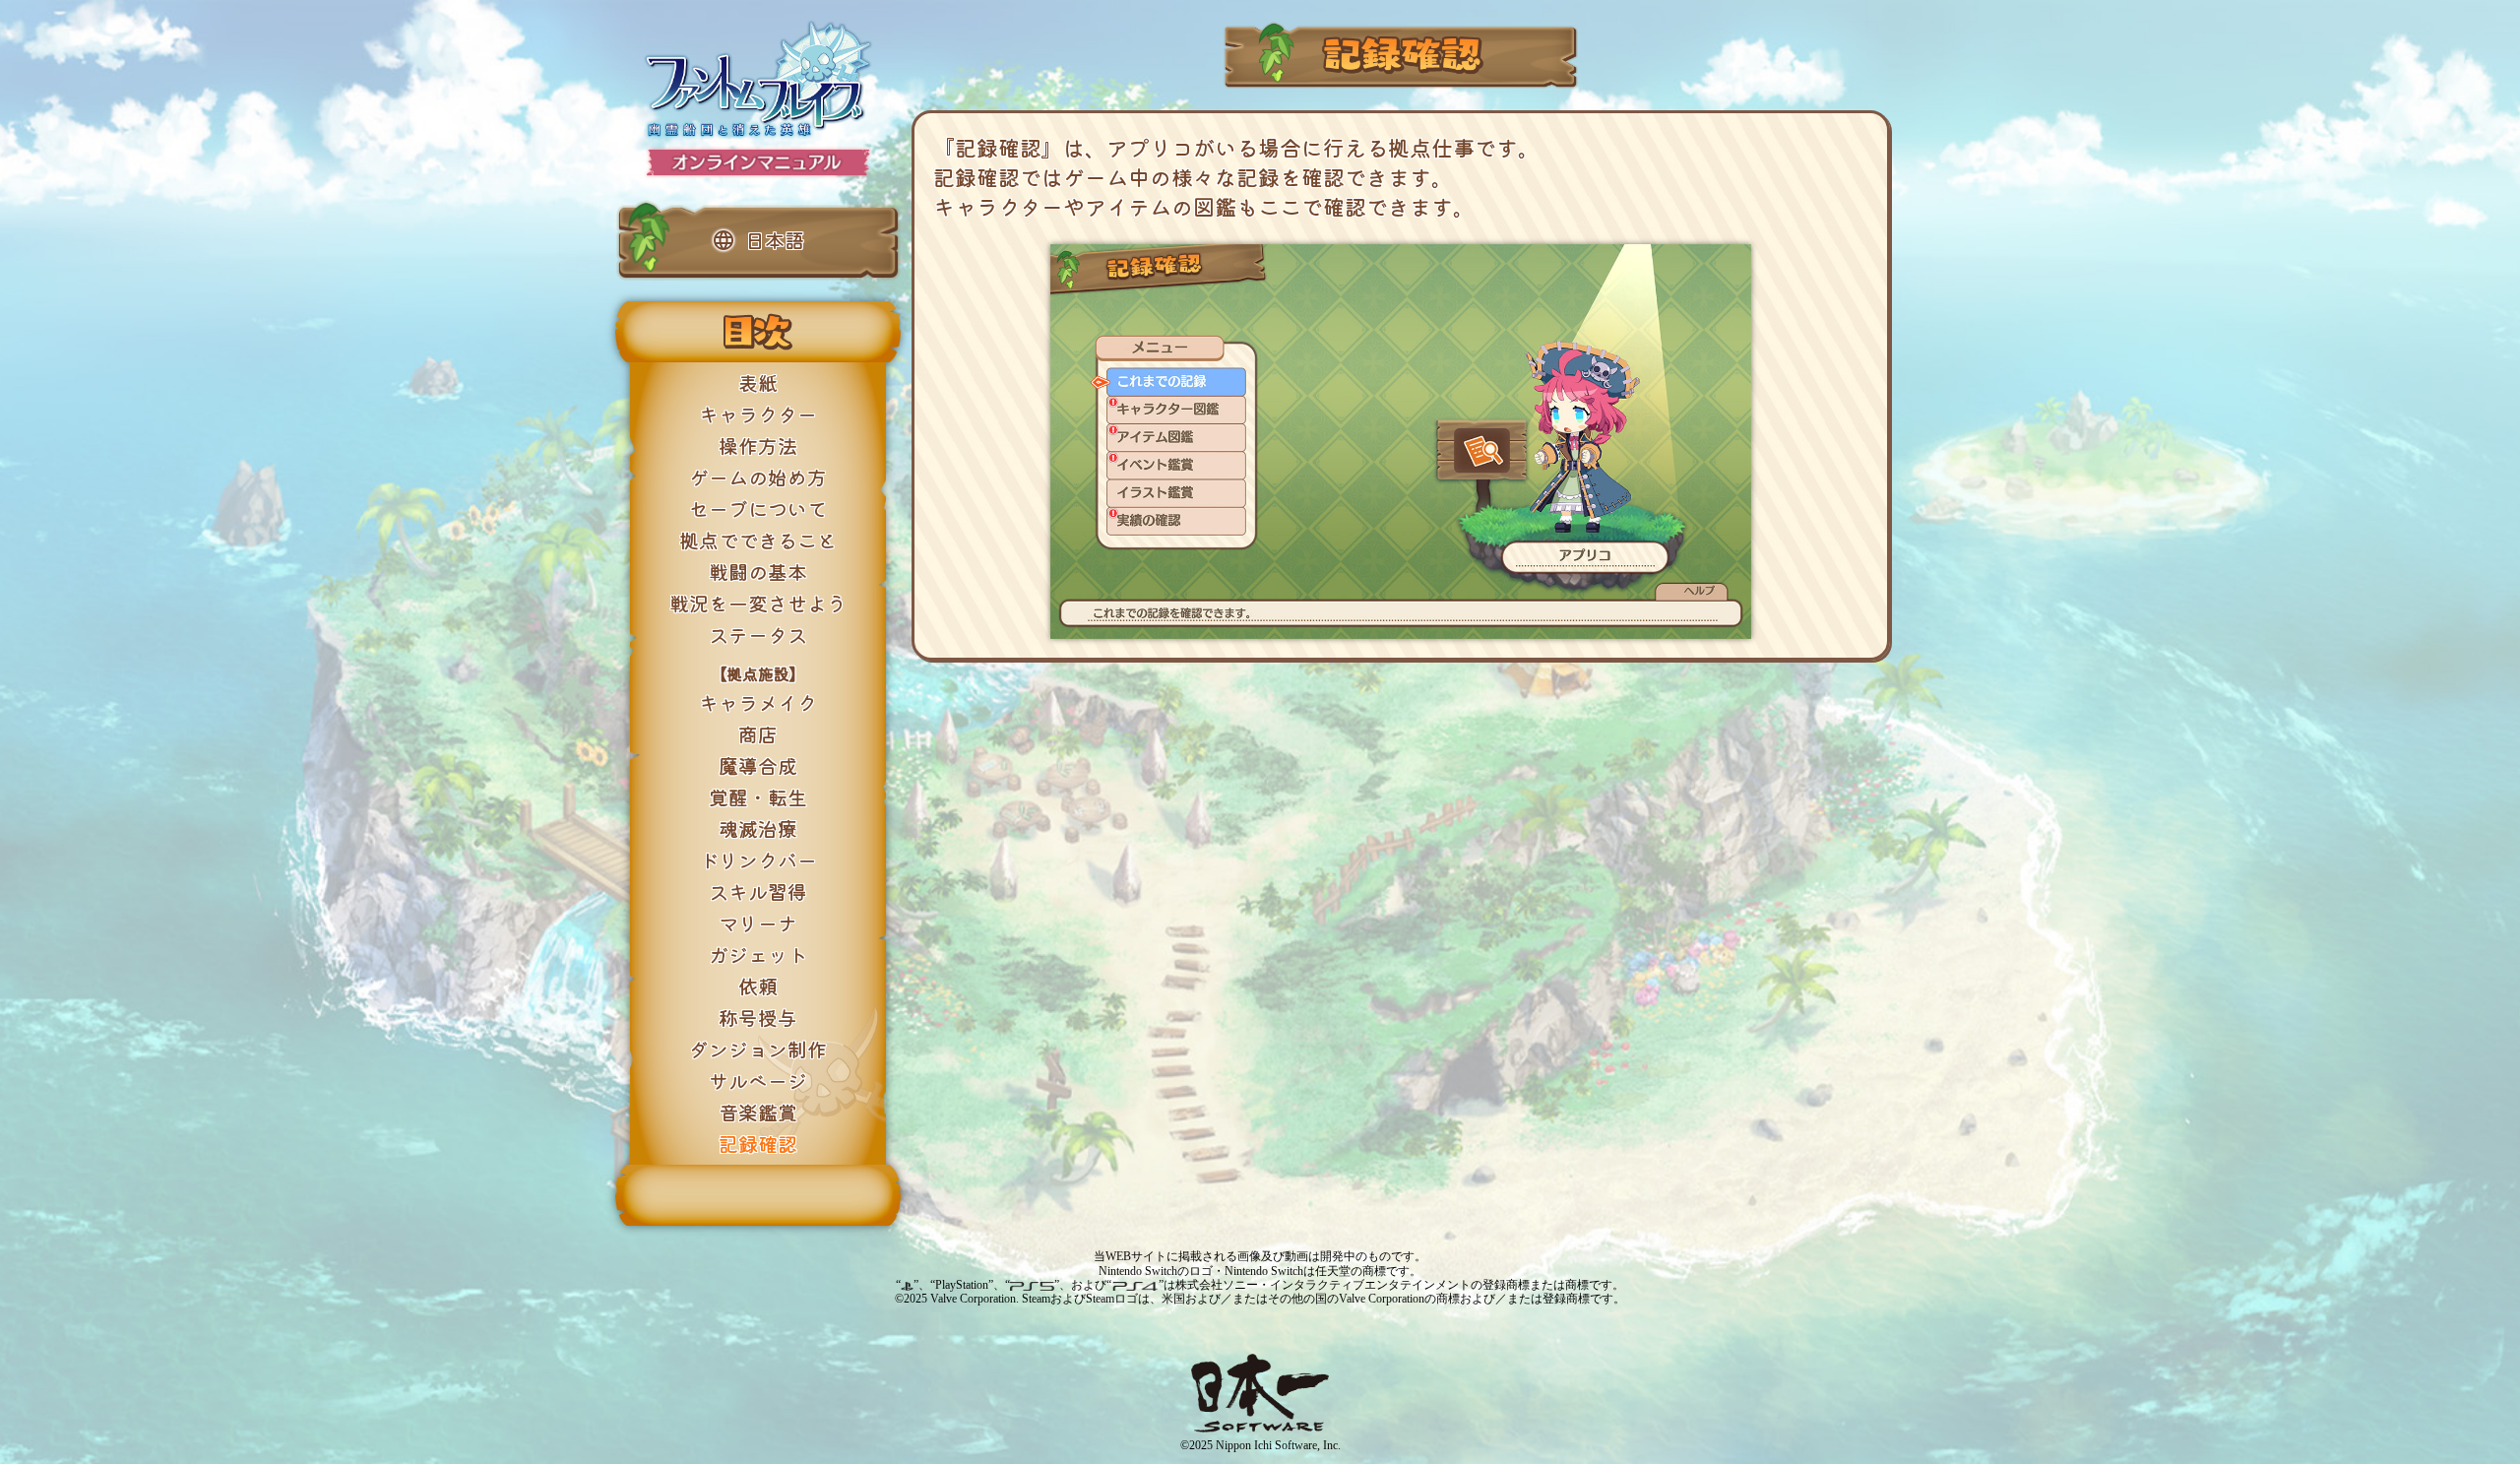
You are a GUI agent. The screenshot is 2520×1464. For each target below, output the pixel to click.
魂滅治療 (758, 828)
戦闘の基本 (758, 572)
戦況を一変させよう (758, 603)
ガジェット (758, 955)
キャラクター (758, 414)
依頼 (758, 986)
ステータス (758, 635)
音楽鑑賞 (758, 1112)
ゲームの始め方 (758, 477)
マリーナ (758, 923)
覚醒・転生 (758, 797)
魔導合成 (758, 765)
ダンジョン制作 (758, 1049)
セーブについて (758, 509)
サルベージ (758, 1081)
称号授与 (758, 1018)
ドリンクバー (758, 860)
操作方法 (758, 446)
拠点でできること (758, 540)
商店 (758, 734)
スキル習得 (758, 891)
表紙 (758, 382)
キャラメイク (758, 702)
